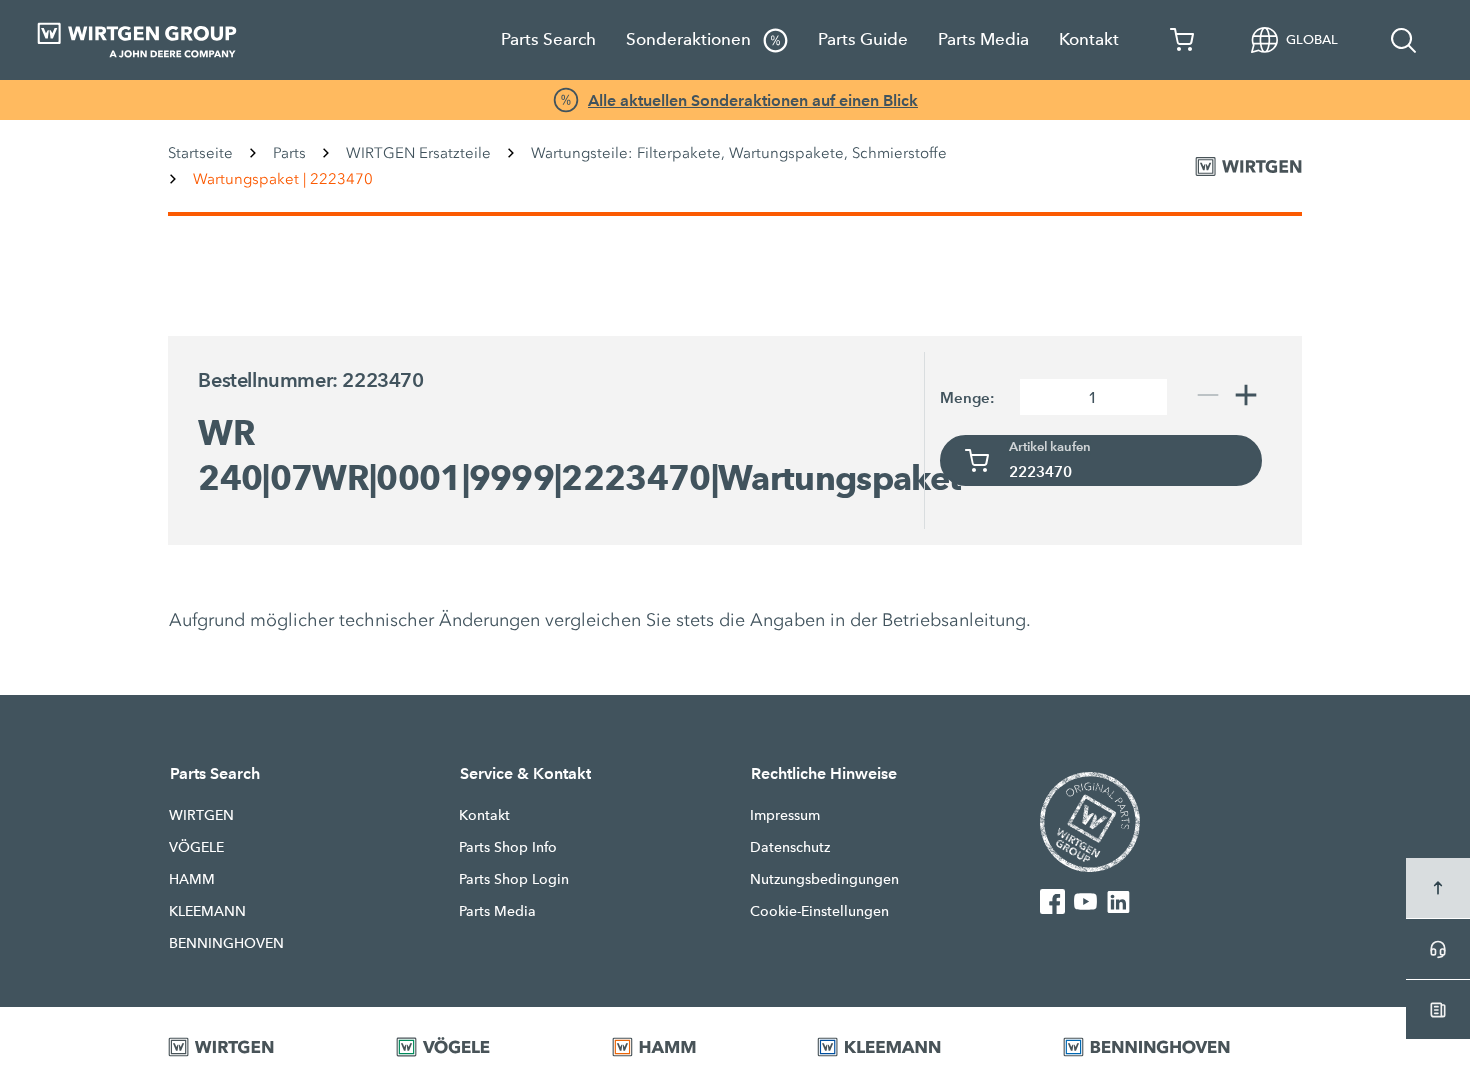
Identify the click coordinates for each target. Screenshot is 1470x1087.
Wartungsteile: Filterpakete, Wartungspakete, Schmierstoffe (739, 153)
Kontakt (1089, 39)
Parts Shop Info (508, 847)
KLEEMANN (207, 911)
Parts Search (548, 39)
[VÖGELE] (479, 1047)
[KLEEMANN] (915, 1047)
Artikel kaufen (1050, 447)
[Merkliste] (1183, 40)
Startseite (200, 153)
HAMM (192, 879)
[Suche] (1404, 40)
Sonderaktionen (690, 39)
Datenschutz (790, 847)
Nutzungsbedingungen (824, 879)
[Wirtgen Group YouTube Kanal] (1085, 901)
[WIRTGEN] (257, 1047)
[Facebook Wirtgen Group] (1052, 901)
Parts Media (983, 39)
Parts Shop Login (514, 879)
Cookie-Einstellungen (819, 911)
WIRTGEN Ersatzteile (418, 153)
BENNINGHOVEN (226, 943)
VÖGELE (196, 847)
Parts (289, 153)
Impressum (785, 815)
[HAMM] (690, 1047)
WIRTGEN (201, 815)
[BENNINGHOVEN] (1182, 1047)
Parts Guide (863, 39)
